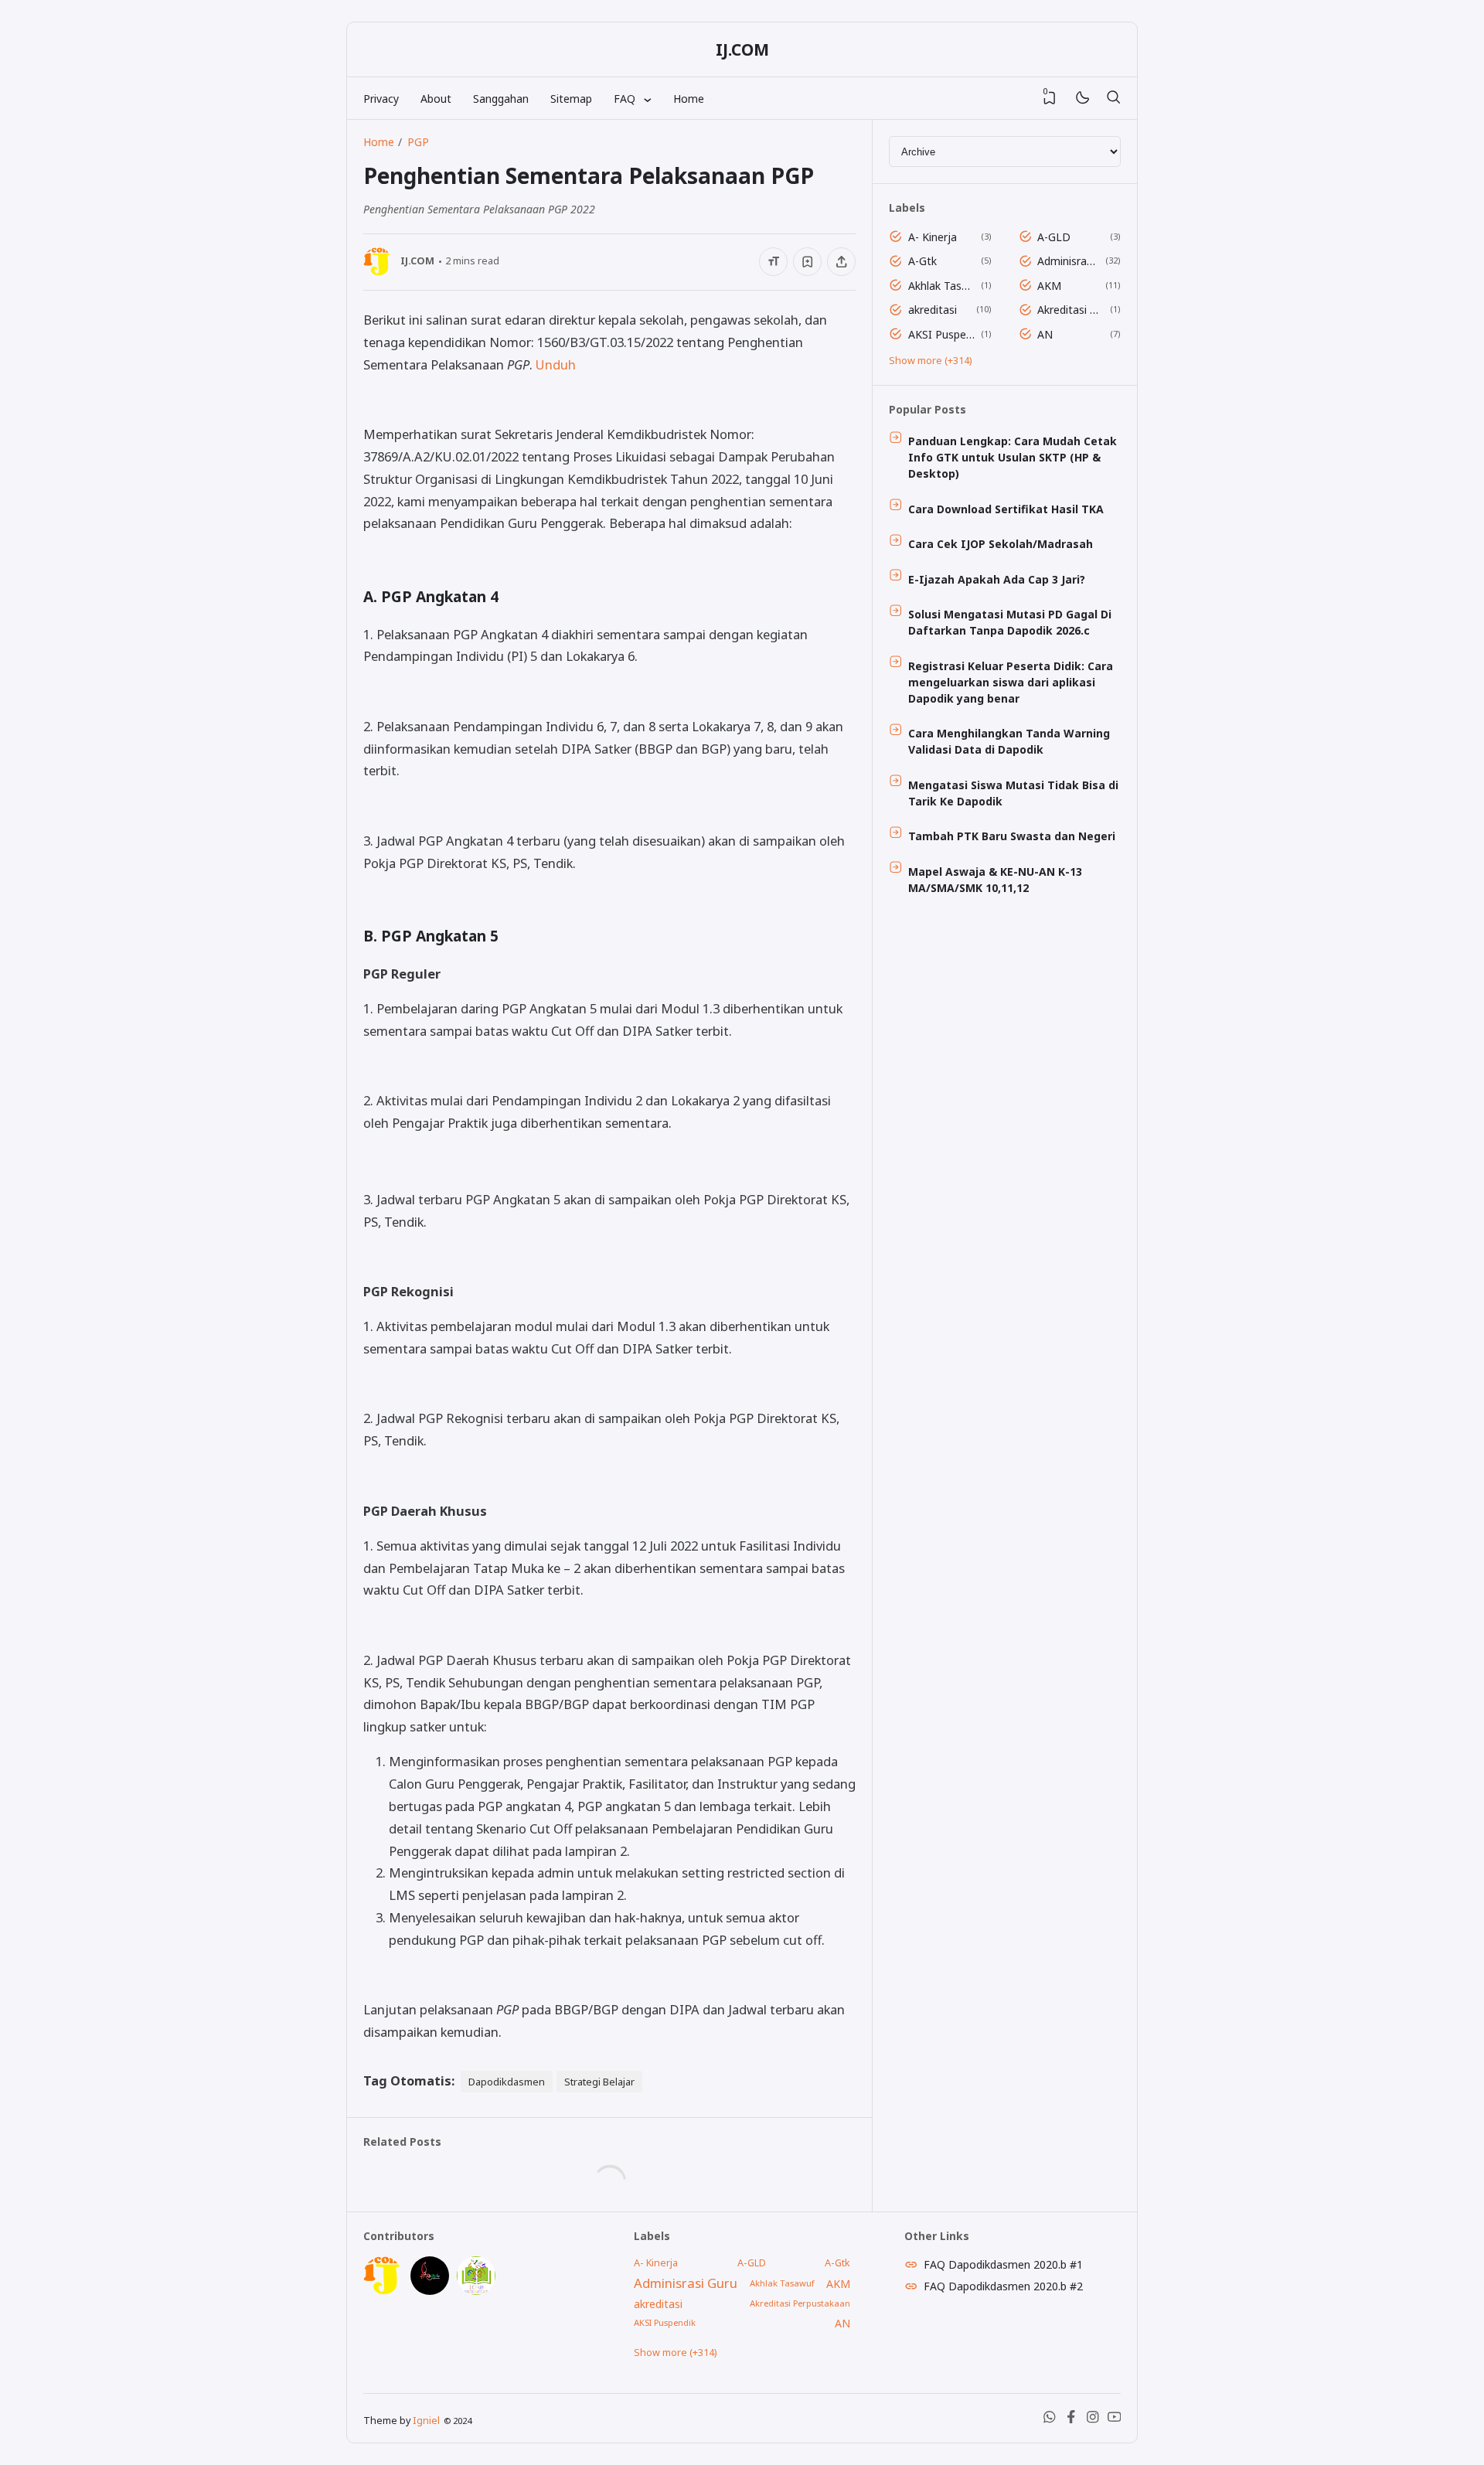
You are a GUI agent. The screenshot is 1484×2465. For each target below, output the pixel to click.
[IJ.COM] (383, 2291)
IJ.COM (742, 49)
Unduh (556, 364)
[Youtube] (1115, 2420)
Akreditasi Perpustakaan (1071, 310)
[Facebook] (1071, 2420)
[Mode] (1082, 99)
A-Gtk (922, 261)
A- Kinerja (933, 237)
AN (1045, 334)
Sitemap (571, 99)
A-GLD (1054, 237)
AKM (1049, 286)
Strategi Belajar (599, 2082)
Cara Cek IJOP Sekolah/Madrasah (1001, 544)
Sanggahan (501, 99)
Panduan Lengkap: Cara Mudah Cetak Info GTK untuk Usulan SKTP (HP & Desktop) (1013, 457)
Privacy (381, 99)
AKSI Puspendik (942, 334)
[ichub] (476, 2291)
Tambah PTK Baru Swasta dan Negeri (1012, 836)
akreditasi (933, 310)
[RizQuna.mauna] (430, 2291)
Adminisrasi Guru (1069, 261)
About (436, 99)
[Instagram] (1093, 2420)
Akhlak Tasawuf (942, 286)
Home (689, 99)
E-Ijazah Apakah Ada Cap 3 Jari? (997, 579)
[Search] (1113, 98)
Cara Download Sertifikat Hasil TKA (1006, 509)
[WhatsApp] (1050, 2420)
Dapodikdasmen (507, 2082)
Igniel (426, 2421)
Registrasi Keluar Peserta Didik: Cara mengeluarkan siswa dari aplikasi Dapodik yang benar (1011, 682)
